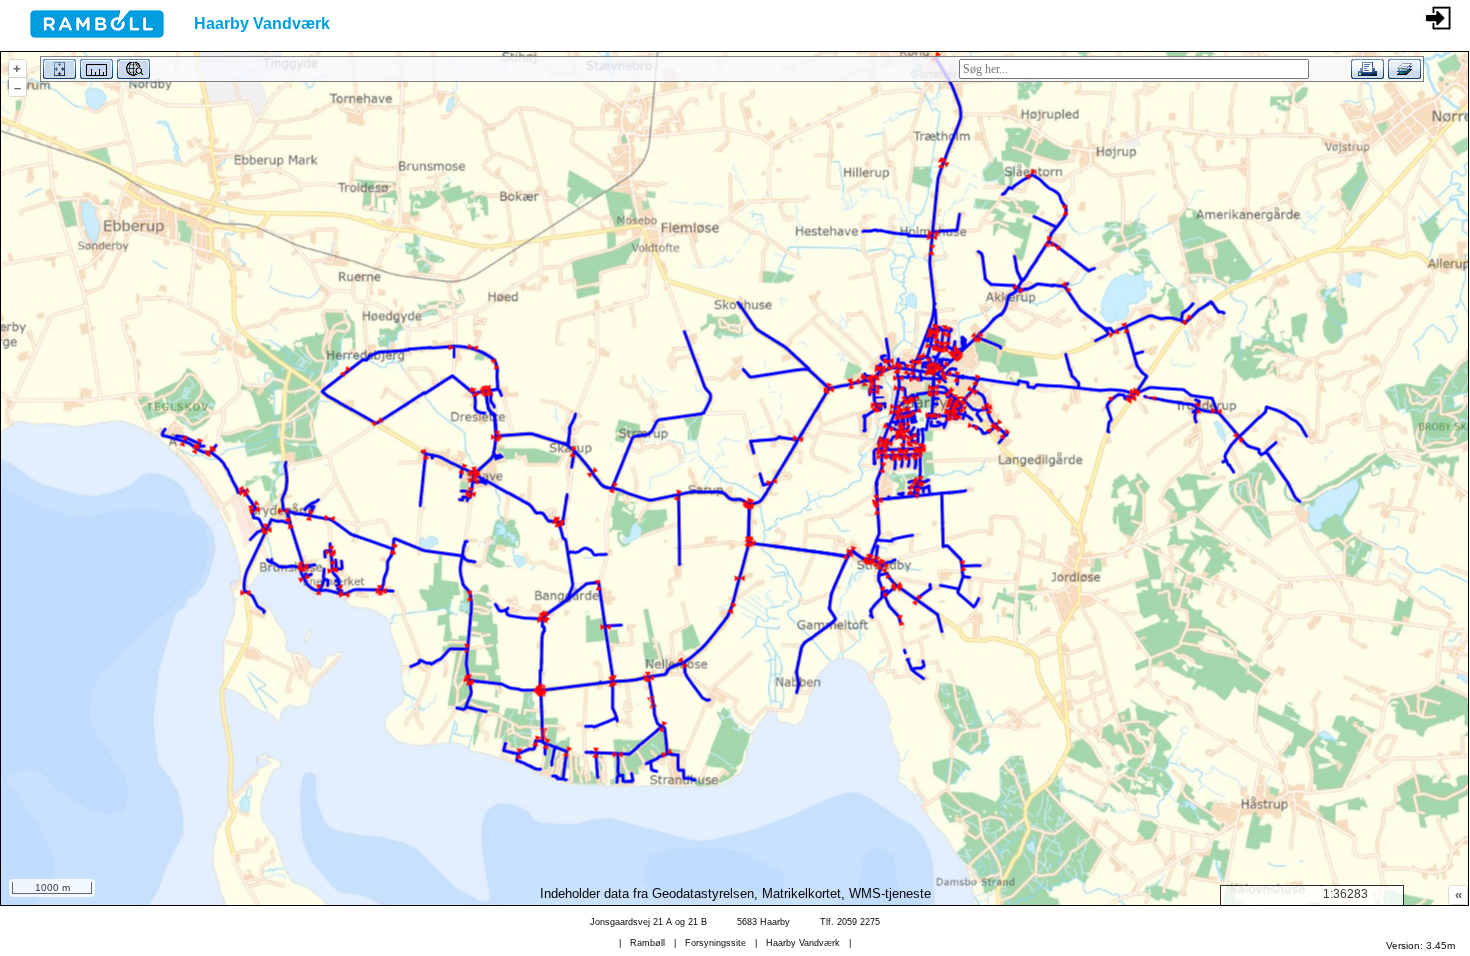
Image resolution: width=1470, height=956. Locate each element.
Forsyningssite (715, 943)
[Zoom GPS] (131, 72)
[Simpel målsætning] (94, 72)
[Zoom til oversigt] (57, 72)
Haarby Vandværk (803, 943)
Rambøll (647, 943)
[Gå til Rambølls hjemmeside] (82, 43)
